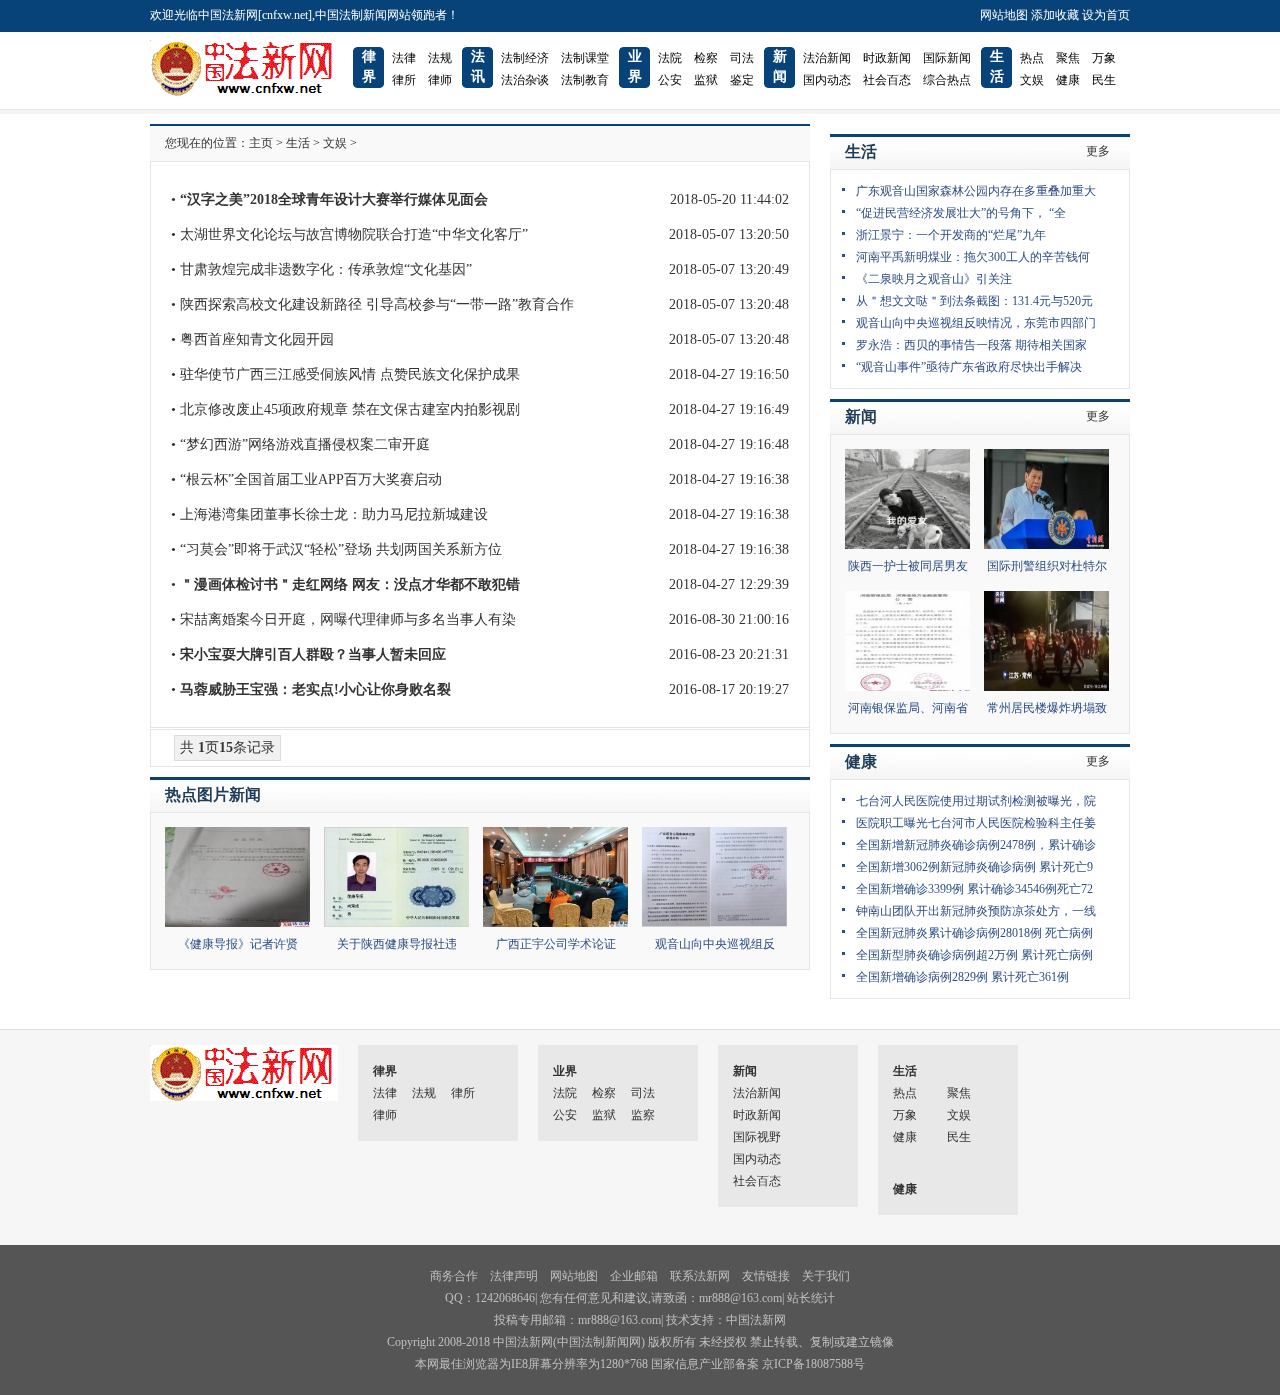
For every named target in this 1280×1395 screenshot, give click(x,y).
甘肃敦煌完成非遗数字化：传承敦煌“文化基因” (326, 269)
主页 (261, 143)
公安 (670, 80)
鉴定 (742, 80)
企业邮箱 (634, 1276)
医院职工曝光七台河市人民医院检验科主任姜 (976, 823)
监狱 (706, 80)
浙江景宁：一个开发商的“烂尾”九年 (951, 235)
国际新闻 (947, 58)
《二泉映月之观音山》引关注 (934, 279)
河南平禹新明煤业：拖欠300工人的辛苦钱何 (973, 257)
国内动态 (827, 80)
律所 (404, 80)
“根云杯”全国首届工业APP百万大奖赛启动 (311, 479)
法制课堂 (585, 58)
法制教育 (585, 80)
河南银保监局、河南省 (908, 708)
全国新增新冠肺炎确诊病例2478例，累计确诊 (976, 845)
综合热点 (947, 80)
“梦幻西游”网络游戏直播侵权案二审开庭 (305, 444)
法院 (670, 58)
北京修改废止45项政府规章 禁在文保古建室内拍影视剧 (350, 409)
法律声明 (514, 1276)
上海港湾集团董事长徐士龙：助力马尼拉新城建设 (334, 514)
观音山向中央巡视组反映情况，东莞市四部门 (976, 323)
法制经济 (525, 58)
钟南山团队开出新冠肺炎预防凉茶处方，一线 (976, 911)
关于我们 (826, 1276)
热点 (1032, 58)
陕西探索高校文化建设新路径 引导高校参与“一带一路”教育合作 (377, 304)
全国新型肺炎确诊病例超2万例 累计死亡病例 (974, 955)
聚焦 (1068, 58)
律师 (440, 80)
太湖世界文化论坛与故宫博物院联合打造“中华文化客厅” (354, 234)
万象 (1104, 58)
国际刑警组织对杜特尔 (1047, 566)
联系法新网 (700, 1276)
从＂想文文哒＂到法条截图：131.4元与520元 (974, 301)
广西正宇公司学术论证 (556, 944)
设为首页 (1106, 15)
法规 (440, 58)
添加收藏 (1055, 15)
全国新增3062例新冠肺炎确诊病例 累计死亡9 (974, 867)
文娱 (1032, 80)
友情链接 (766, 1276)
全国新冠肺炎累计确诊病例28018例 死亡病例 (974, 933)
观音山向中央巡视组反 (715, 944)
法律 (404, 58)
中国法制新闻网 (599, 1342)
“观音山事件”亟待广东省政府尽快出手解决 (969, 367)
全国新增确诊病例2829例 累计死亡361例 (962, 977)
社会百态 (887, 80)
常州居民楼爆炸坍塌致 (1047, 708)
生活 (298, 143)
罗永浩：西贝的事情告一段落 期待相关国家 (971, 345)
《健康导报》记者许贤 (238, 944)
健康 (1068, 80)
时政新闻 (887, 58)
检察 (706, 58)
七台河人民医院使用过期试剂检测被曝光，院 (976, 801)
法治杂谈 (525, 80)
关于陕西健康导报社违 (397, 944)
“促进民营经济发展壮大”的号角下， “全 (961, 213)
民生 (1104, 80)
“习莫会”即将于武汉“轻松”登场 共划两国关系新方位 (341, 549)
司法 (742, 58)
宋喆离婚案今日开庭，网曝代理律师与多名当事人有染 (348, 619)
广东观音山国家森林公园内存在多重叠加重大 (976, 191)
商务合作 (454, 1276)
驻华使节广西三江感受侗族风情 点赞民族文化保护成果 (350, 374)
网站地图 (1004, 15)
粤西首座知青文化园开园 (257, 339)
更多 (1098, 151)
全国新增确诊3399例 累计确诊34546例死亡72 (974, 889)
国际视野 (757, 1137)
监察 (643, 1115)
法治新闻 (827, 58)
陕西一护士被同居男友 (908, 566)
